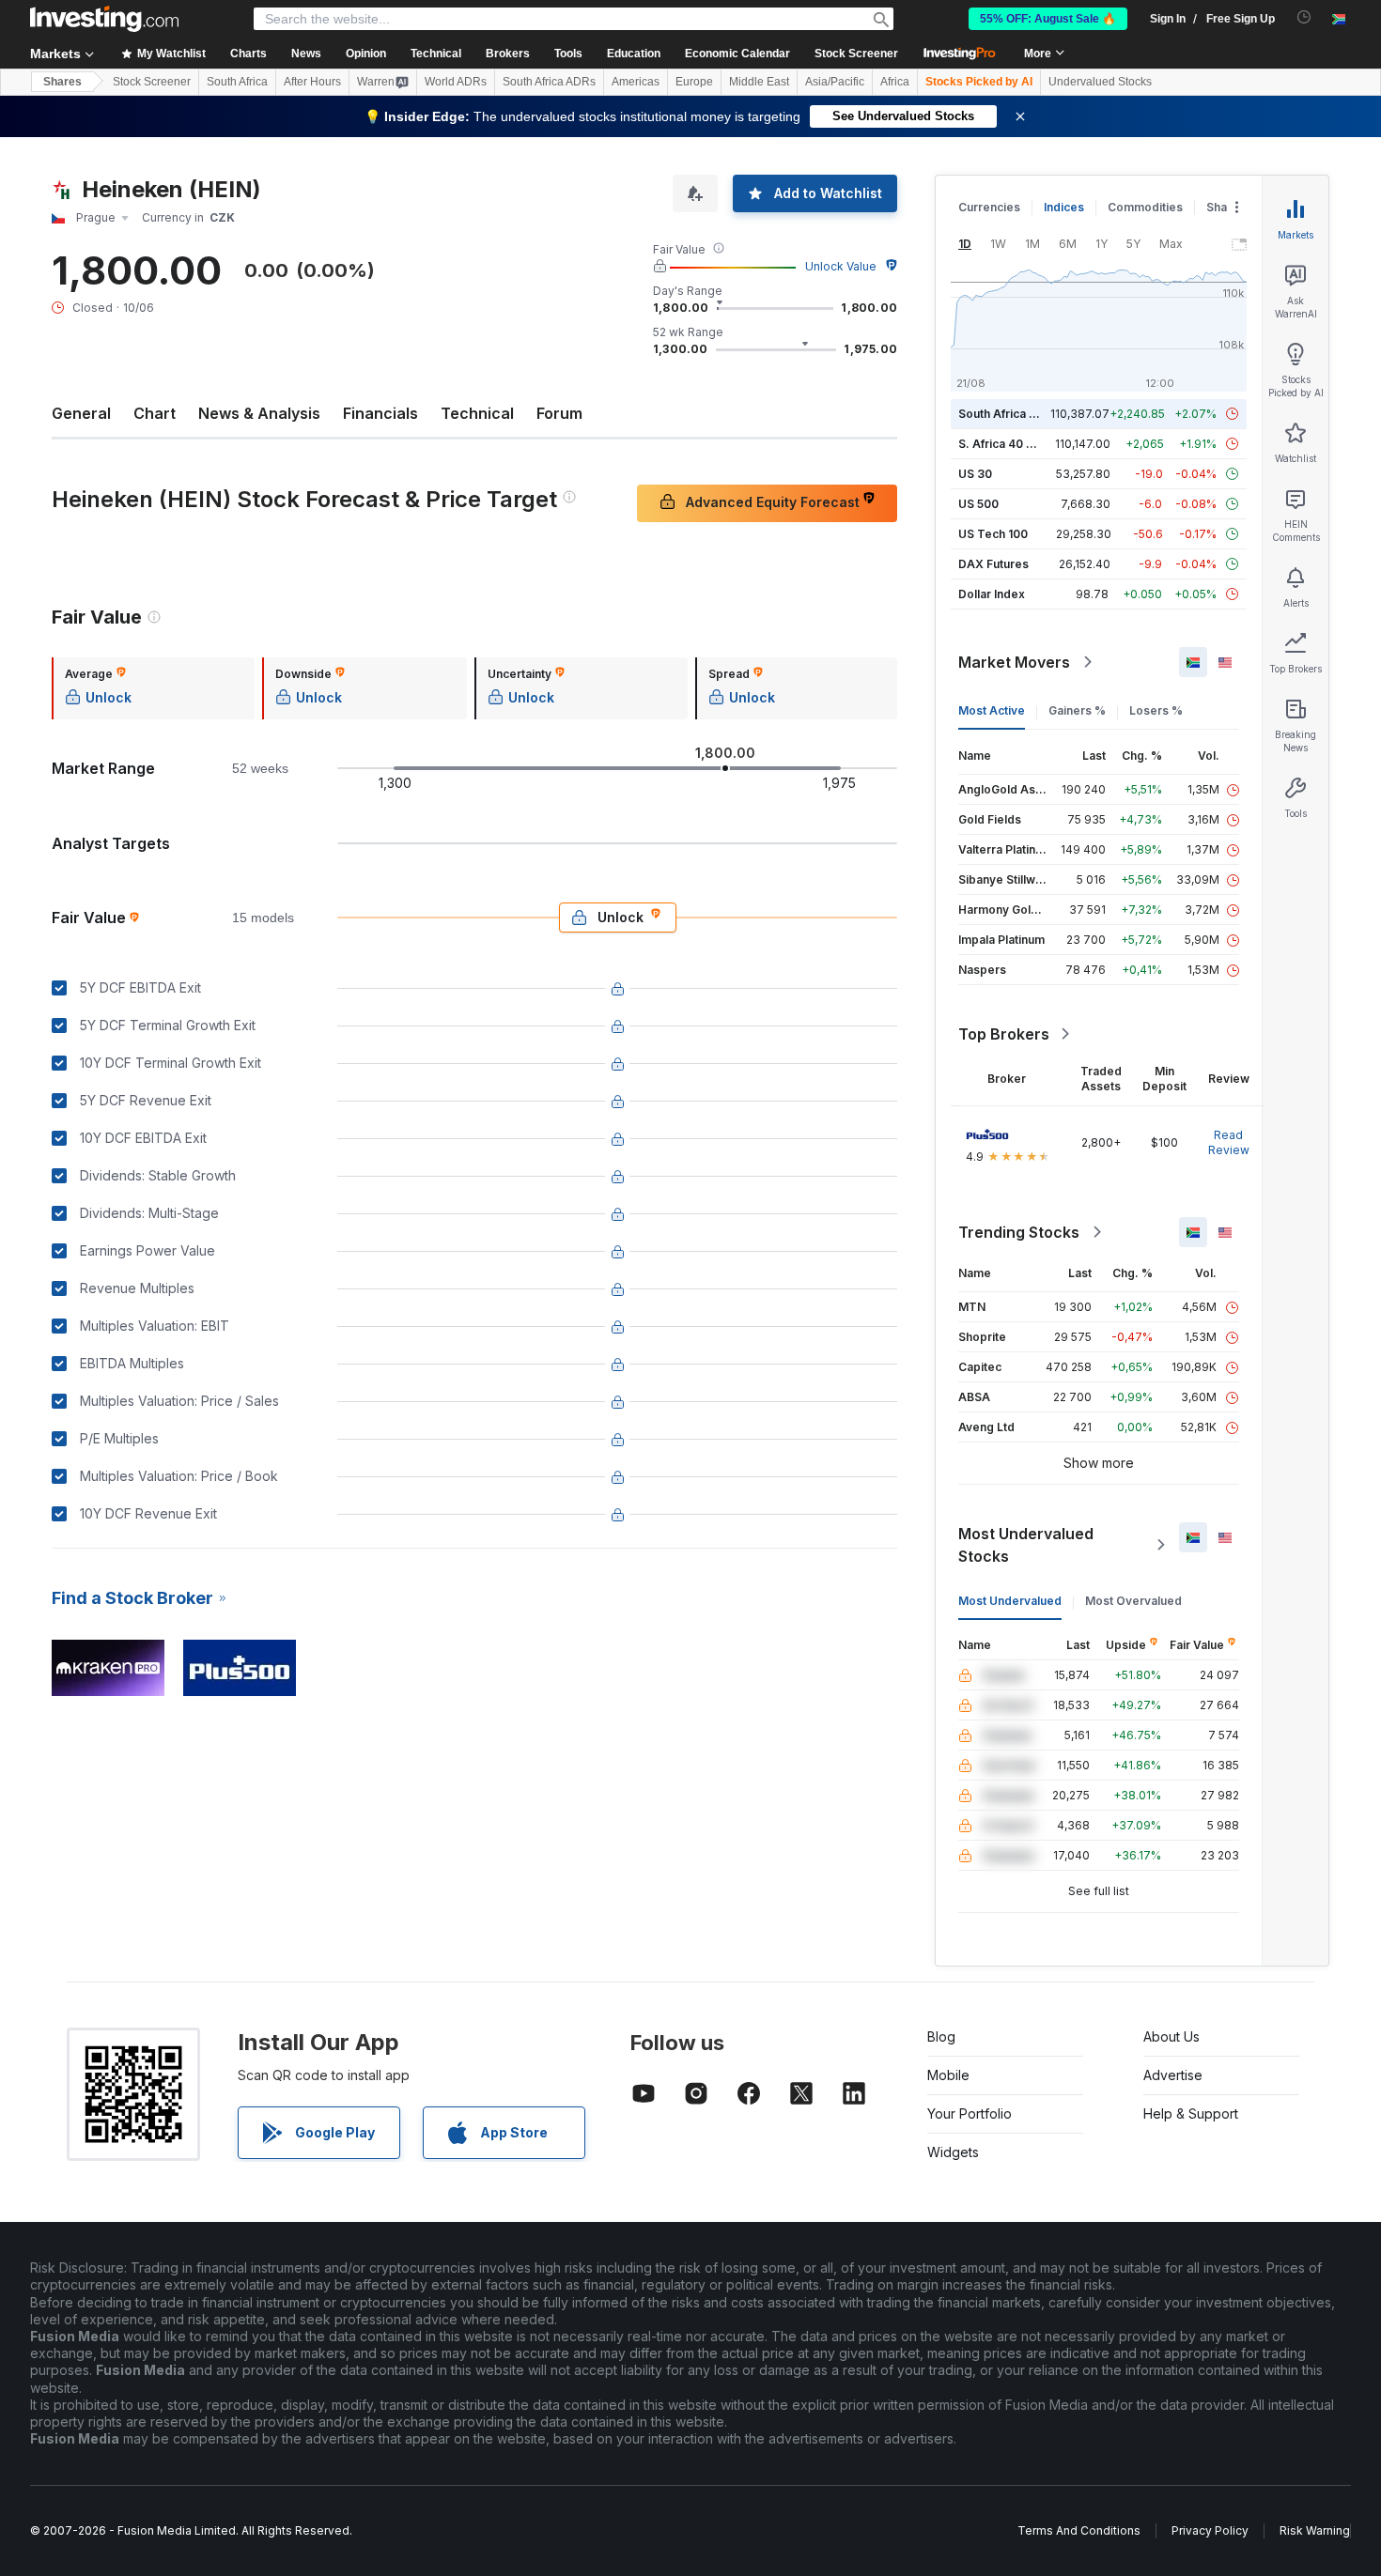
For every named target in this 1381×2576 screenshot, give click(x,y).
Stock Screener (856, 54)
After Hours (312, 82)
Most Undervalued (1010, 1601)
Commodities (1145, 207)
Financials (380, 413)
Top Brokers (1004, 1034)
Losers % (1156, 710)
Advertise (1173, 2075)
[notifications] (1304, 17)
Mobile (948, 2075)
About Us (1172, 2036)
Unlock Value (841, 266)
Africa (895, 82)
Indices (1064, 207)
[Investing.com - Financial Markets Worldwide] (104, 19)
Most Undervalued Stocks (1026, 1545)
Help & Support (1191, 2113)
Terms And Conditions (1079, 2530)
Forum (559, 413)
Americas (636, 82)
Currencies (989, 207)
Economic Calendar (737, 54)
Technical (477, 413)
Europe (694, 82)
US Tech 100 (993, 534)
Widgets (953, 2152)
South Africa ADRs (549, 82)
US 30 (975, 474)
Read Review (1229, 1142)
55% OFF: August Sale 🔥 (1048, 19)
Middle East (759, 82)
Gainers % (1077, 710)
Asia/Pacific (835, 82)
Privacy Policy (1210, 2530)
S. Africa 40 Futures (1013, 444)
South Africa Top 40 (1014, 414)
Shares (62, 82)
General (81, 413)
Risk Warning (1315, 2530)
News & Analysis (259, 413)
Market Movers (1014, 662)
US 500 (978, 504)
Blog (941, 2036)
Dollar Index (992, 594)
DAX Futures (993, 564)
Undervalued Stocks (1100, 82)
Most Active (992, 710)
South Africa (237, 82)
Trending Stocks (1019, 1232)
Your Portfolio (970, 2113)
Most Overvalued (1133, 1601)
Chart (155, 413)
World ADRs (456, 82)
